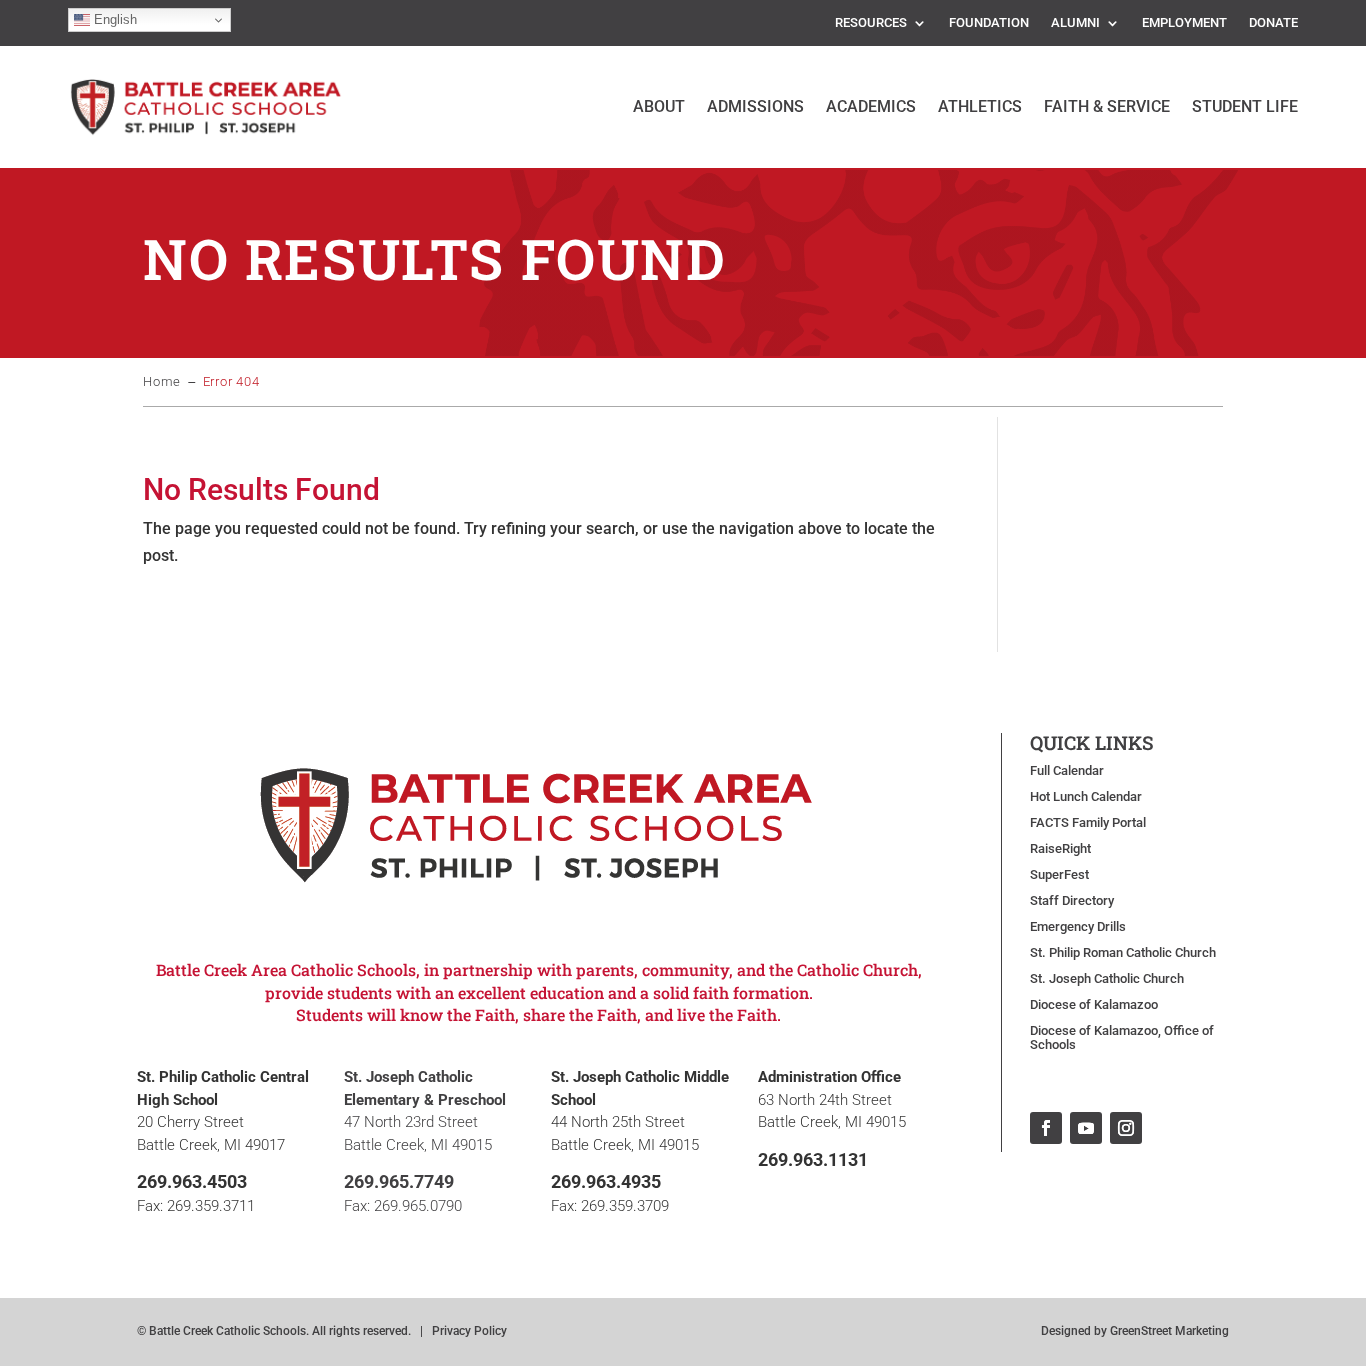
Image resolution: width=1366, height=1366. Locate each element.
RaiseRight (1060, 849)
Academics (871, 106)
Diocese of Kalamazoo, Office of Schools (1122, 1038)
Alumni (1075, 23)
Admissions (755, 106)
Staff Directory (1072, 901)
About (659, 106)
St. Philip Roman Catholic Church (1123, 953)
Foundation (989, 23)
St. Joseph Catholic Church (1107, 979)
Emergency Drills (1078, 927)
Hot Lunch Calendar (1086, 797)
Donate (1273, 23)
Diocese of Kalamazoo (1094, 1005)
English (113, 19)
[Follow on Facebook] (1046, 1128)
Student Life (1245, 106)
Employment (1184, 23)
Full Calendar (1067, 771)
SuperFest (1059, 875)
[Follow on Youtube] (1086, 1128)
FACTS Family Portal (1088, 823)
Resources (871, 23)
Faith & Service (1107, 106)
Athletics (980, 106)
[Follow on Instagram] (1126, 1128)
